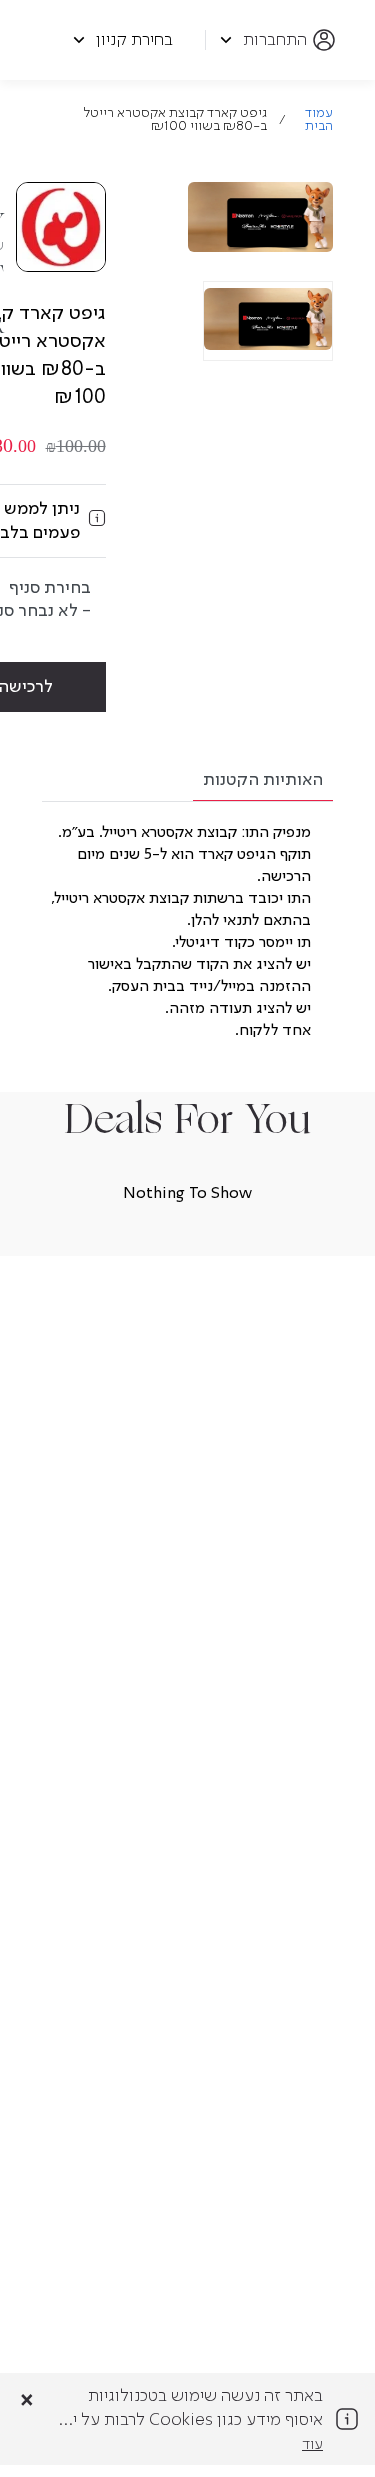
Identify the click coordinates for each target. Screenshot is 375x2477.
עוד (312, 2445)
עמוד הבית (319, 120)
